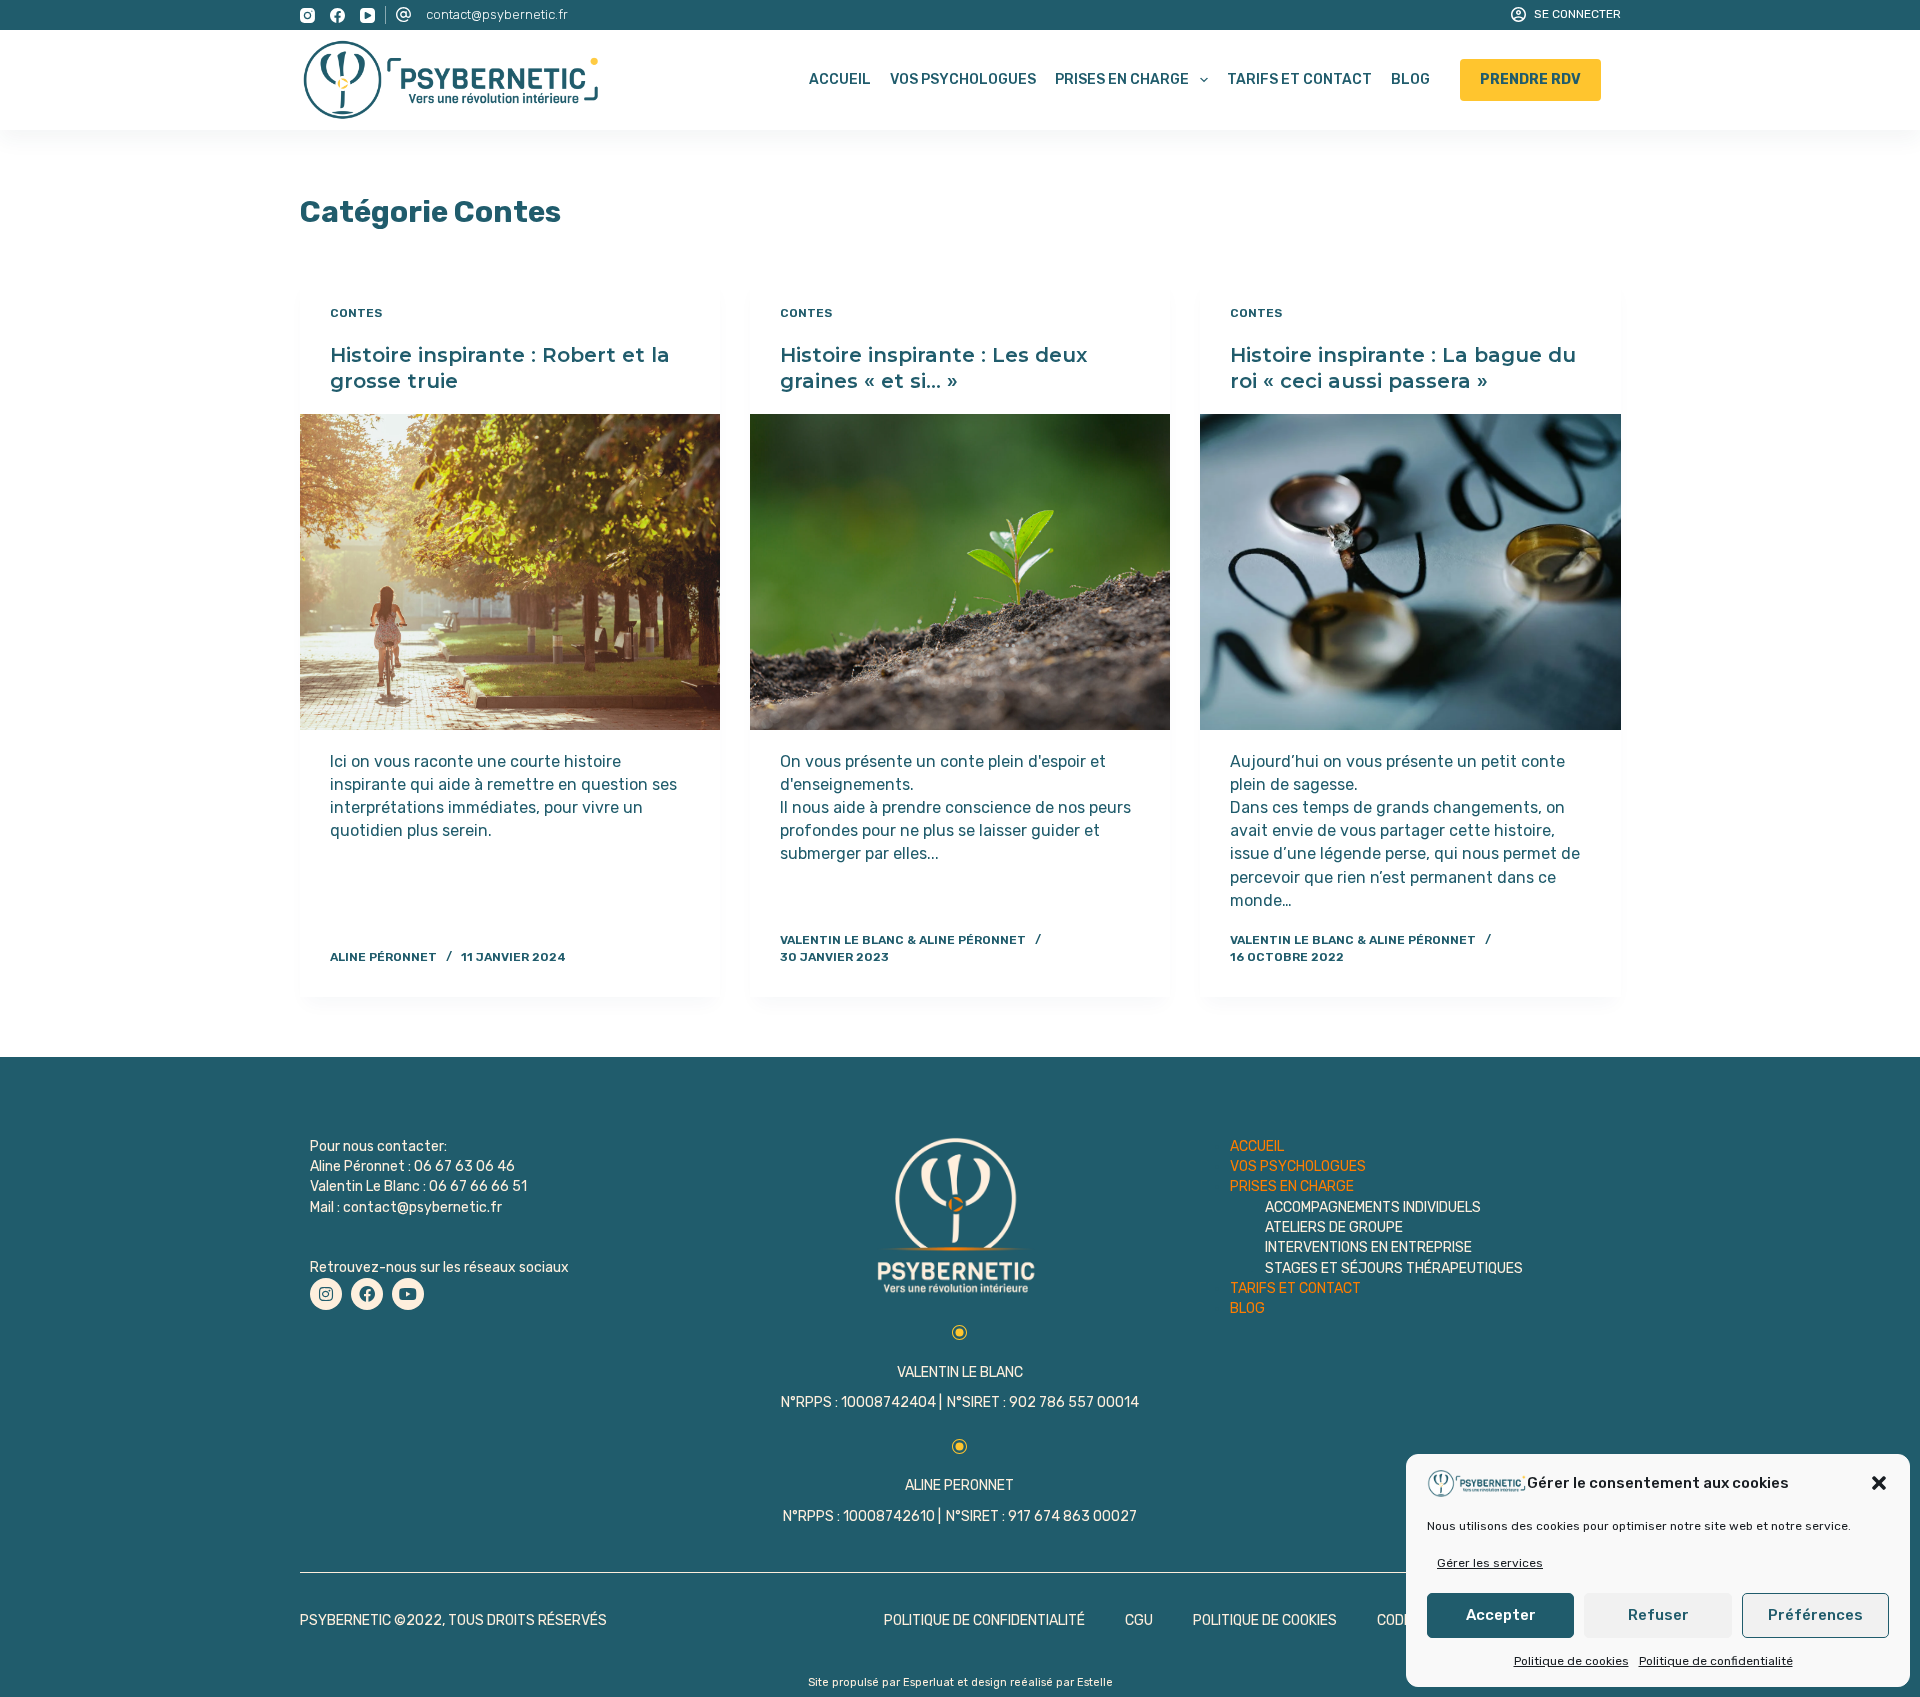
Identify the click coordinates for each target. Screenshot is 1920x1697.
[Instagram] (307, 15)
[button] (1879, 1483)
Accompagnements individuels (1373, 1207)
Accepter (1501, 1615)
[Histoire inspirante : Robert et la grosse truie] (510, 571)
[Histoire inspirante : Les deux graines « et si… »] (960, 571)
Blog (1410, 79)
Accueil (840, 79)
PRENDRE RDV (1530, 79)
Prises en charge (1122, 79)
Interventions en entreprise (1368, 1247)
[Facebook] (337, 15)
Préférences (1815, 1615)
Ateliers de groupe (1334, 1227)
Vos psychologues (963, 79)
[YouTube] (367, 15)
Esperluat (928, 1682)
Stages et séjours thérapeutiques (1394, 1268)
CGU (1139, 1620)
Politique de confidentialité (1716, 1661)
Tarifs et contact (1299, 79)
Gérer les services (1490, 1563)
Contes (356, 313)
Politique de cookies (1571, 1661)
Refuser (1658, 1615)
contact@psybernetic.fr (497, 14)
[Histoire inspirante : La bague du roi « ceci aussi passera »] (1410, 571)
